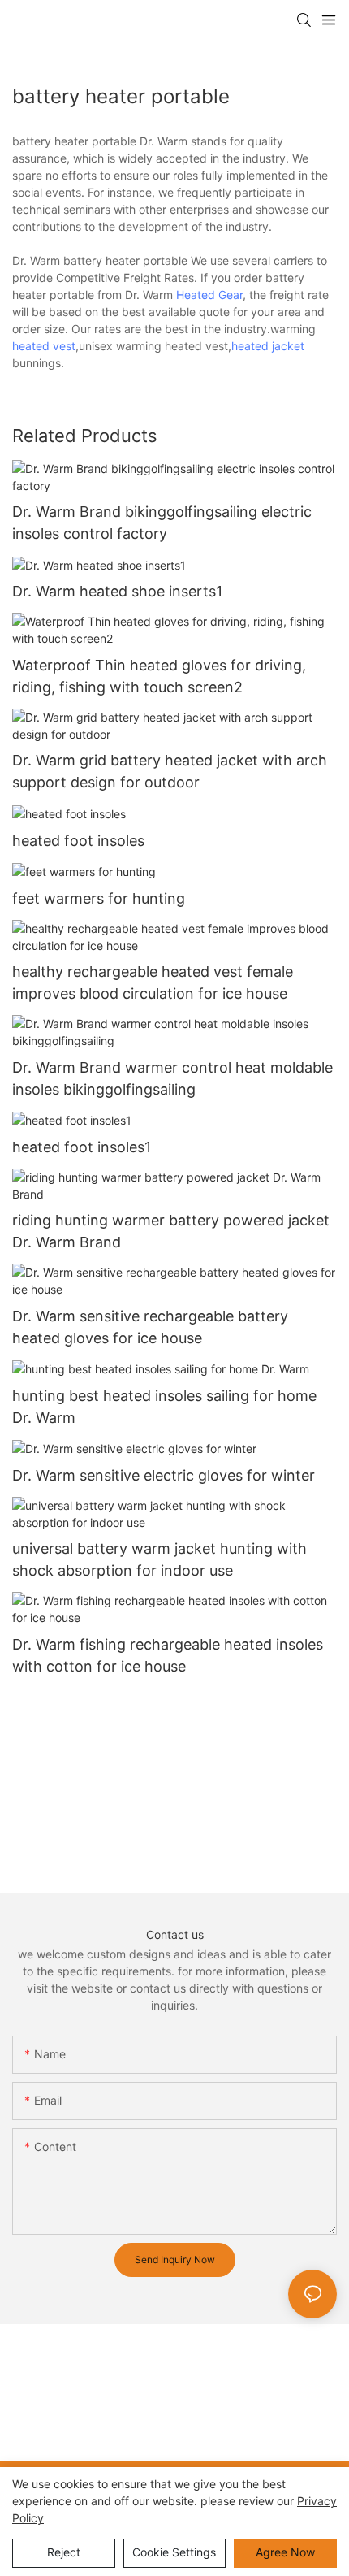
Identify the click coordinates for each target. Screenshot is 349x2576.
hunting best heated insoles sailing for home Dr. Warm (164, 1407)
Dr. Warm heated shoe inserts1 (117, 591)
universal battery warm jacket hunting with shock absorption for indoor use (159, 1559)
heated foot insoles (78, 841)
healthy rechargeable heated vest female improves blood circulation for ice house (153, 982)
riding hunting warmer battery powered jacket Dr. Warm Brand (171, 1231)
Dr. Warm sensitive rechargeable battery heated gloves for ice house (150, 1327)
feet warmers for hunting (99, 898)
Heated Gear (209, 295)
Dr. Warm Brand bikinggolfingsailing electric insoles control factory (162, 523)
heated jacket (268, 346)
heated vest (44, 346)
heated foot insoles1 (82, 1147)
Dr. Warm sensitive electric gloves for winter (164, 1475)
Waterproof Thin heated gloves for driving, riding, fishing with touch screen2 (159, 676)
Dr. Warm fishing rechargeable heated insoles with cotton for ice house (168, 1655)
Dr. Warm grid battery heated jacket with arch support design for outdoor (170, 771)
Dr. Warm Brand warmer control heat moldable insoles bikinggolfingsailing (172, 1078)
